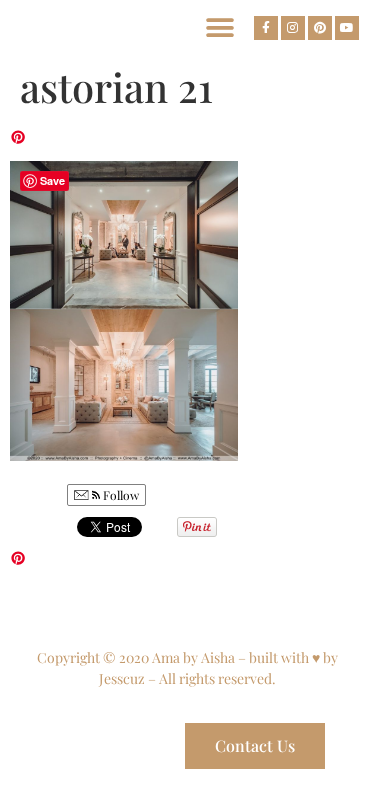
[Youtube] (347, 28)
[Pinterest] (320, 28)
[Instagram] (293, 28)
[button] (219, 27)
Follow (119, 495)
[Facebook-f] (266, 28)
